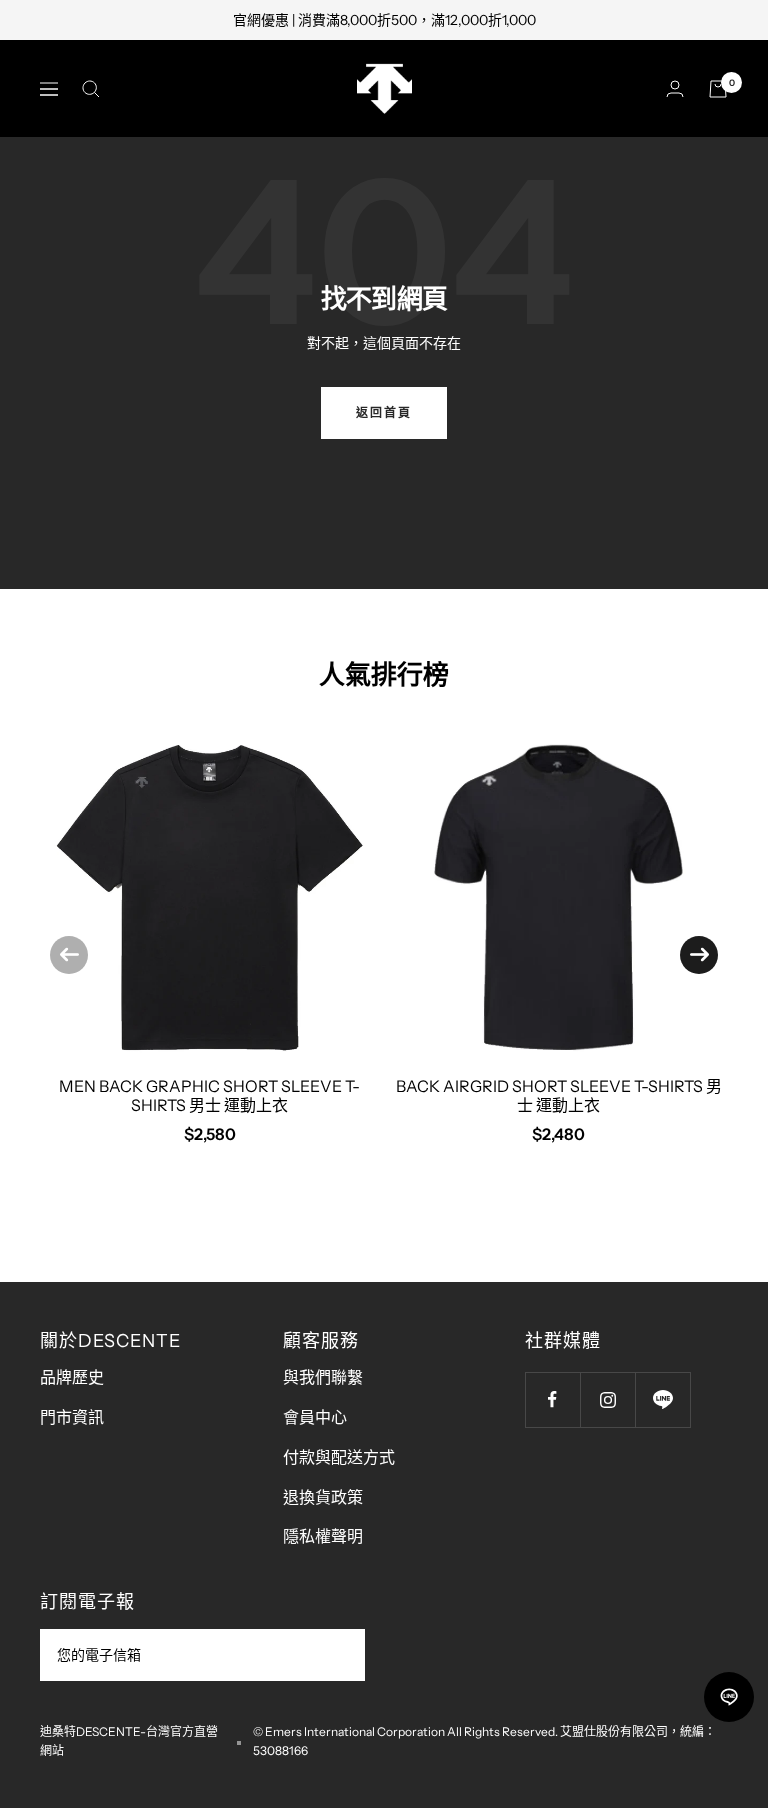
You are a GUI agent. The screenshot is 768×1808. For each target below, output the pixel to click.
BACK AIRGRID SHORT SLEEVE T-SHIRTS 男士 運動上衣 (559, 1095)
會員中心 (315, 1417)
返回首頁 (384, 412)
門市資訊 (72, 1417)
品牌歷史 (72, 1377)
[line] (729, 1697)
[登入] (675, 88)
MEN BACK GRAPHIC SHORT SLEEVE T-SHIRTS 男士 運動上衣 (209, 1095)
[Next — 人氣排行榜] (699, 955)
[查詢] (91, 89)
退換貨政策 (323, 1497)
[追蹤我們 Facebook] (552, 1399)
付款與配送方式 (339, 1457)
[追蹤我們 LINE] (662, 1399)
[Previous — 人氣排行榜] (69, 955)
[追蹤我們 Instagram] (607, 1399)
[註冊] (336, 1655)
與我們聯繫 (323, 1377)
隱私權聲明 (323, 1536)
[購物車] (718, 89)
